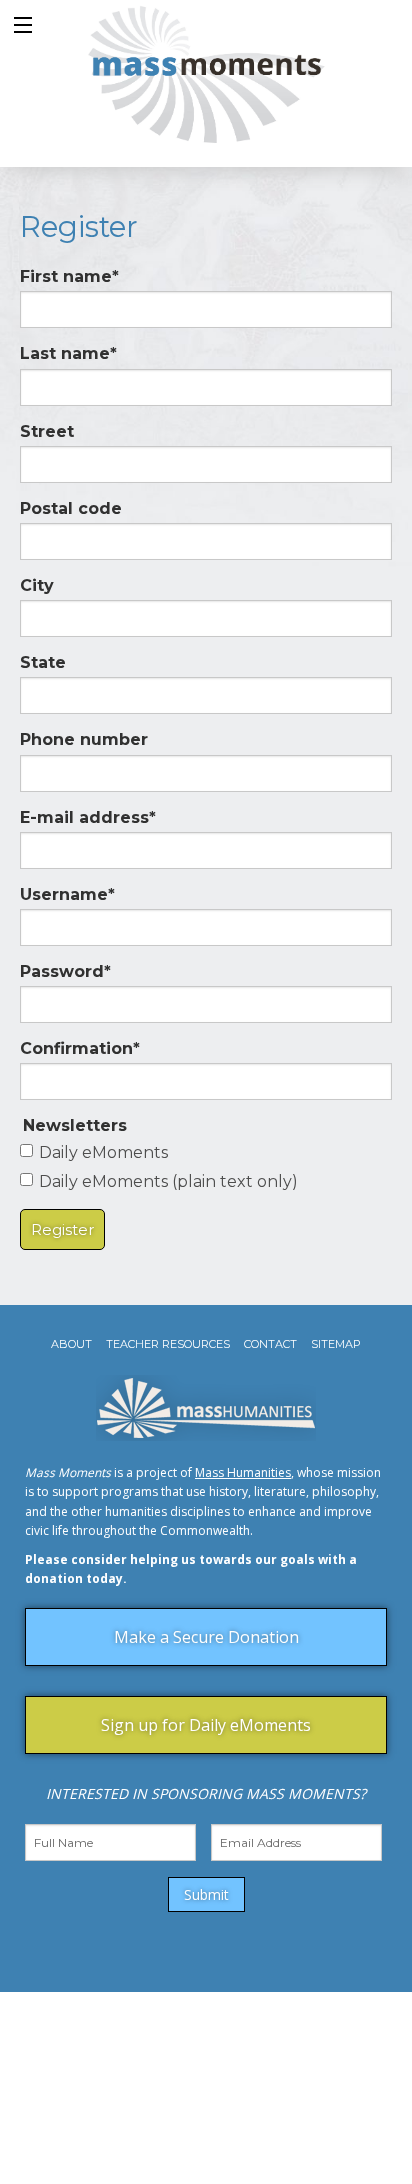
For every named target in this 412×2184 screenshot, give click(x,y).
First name (69, 276)
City (37, 585)
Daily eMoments (103, 1152)
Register (62, 1229)
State (43, 662)
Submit (206, 1894)
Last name (68, 353)
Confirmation (80, 1048)
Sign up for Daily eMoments (206, 1725)
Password (65, 971)
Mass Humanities (243, 1472)
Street (47, 431)
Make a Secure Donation (206, 1637)
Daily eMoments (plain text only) (168, 1181)
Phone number (84, 739)
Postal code (71, 508)
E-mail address (88, 817)
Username (67, 894)
